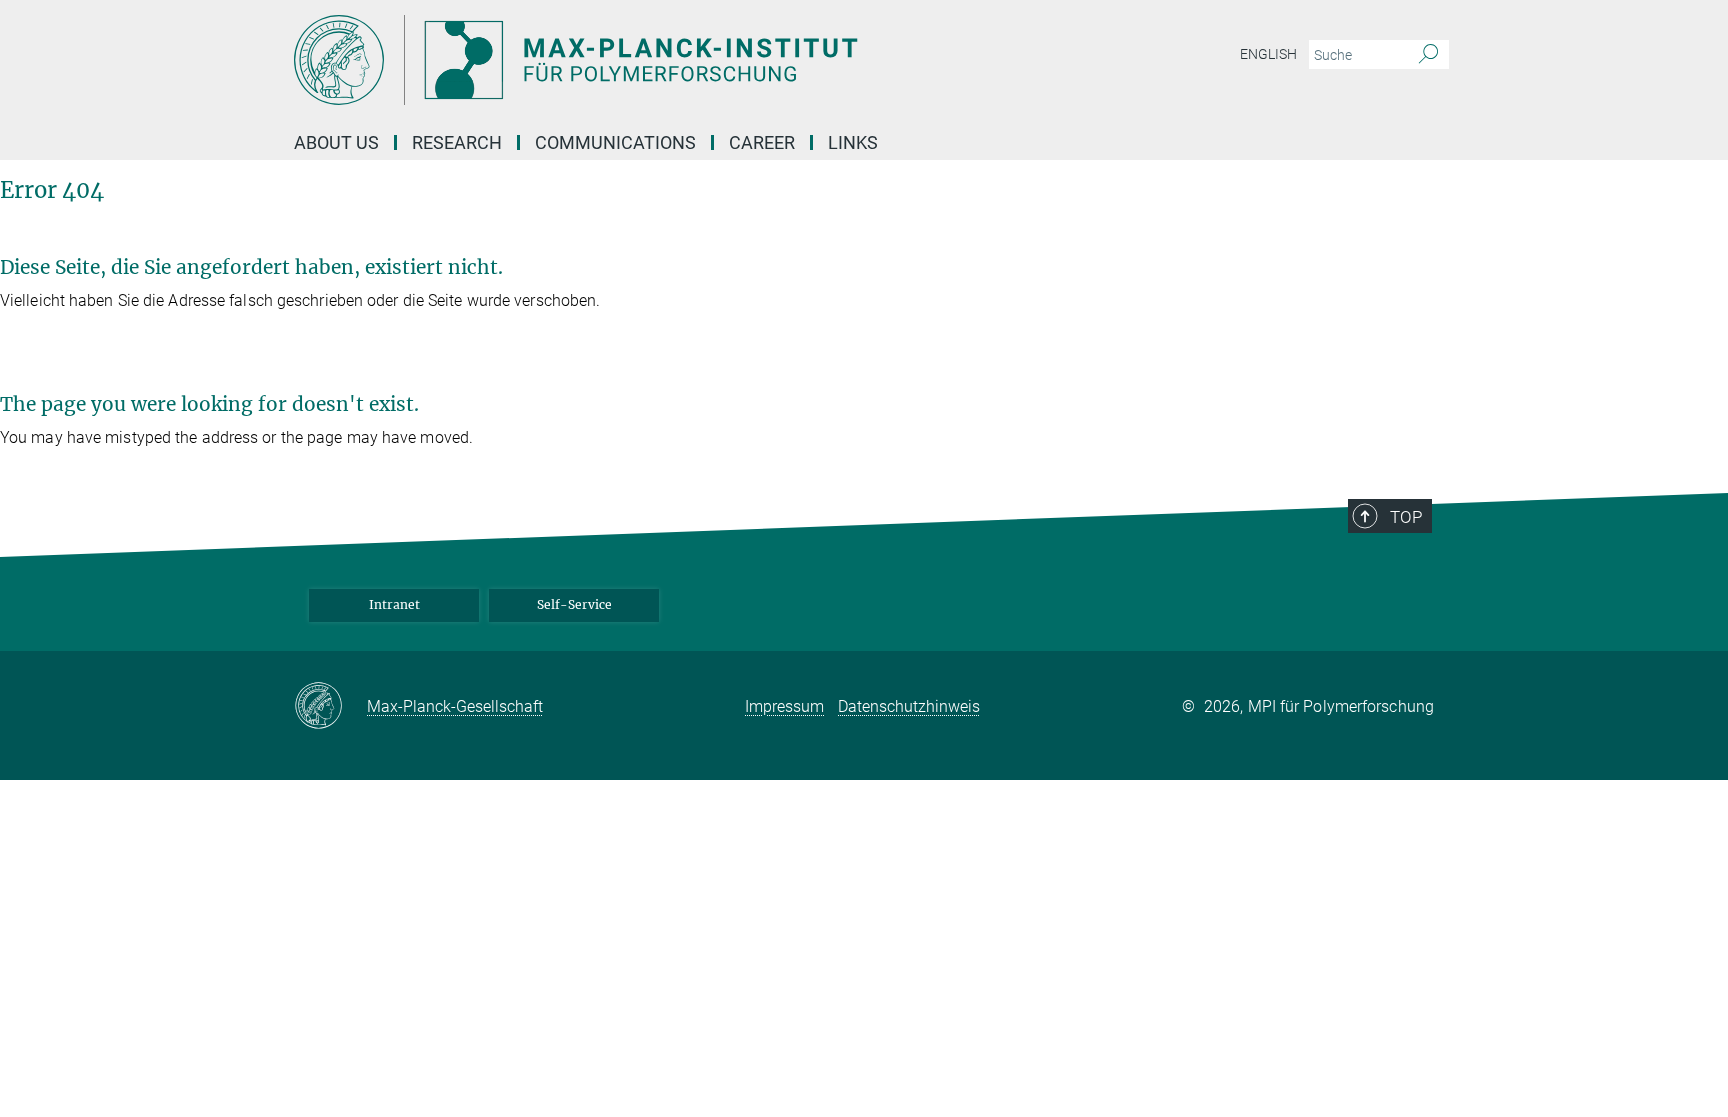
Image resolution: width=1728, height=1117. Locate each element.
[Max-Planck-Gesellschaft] (330, 707)
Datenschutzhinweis (909, 706)
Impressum (784, 706)
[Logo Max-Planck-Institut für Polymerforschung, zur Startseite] (669, 60)
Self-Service (574, 604)
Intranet (394, 604)
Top (1406, 517)
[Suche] (1428, 55)
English (1268, 54)
